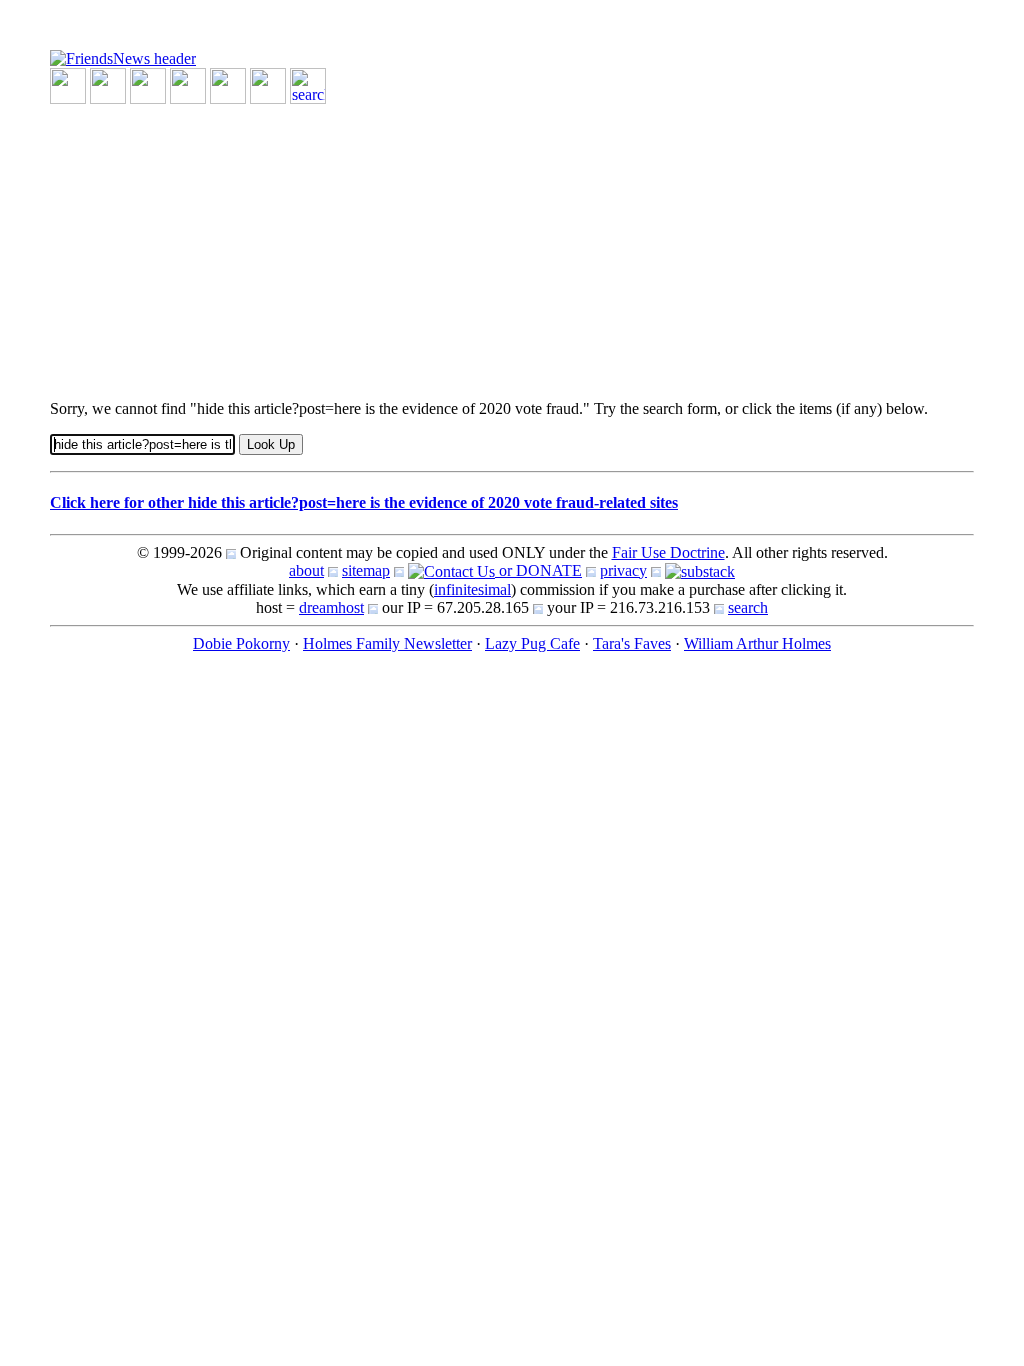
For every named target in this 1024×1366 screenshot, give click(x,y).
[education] (188, 84)
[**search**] (308, 84)
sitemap (366, 570)
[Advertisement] (512, 244)
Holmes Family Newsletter (387, 643)
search (748, 607)
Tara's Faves (632, 643)
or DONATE (538, 570)
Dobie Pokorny (241, 643)
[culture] (148, 84)
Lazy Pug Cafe (532, 643)
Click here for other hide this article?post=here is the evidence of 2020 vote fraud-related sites (364, 502)
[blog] (108, 84)
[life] (268, 84)
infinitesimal (472, 589)
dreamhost (331, 607)
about (306, 570)
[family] (228, 84)
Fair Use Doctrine (668, 552)
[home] (123, 57)
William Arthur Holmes (757, 643)
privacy (623, 570)
